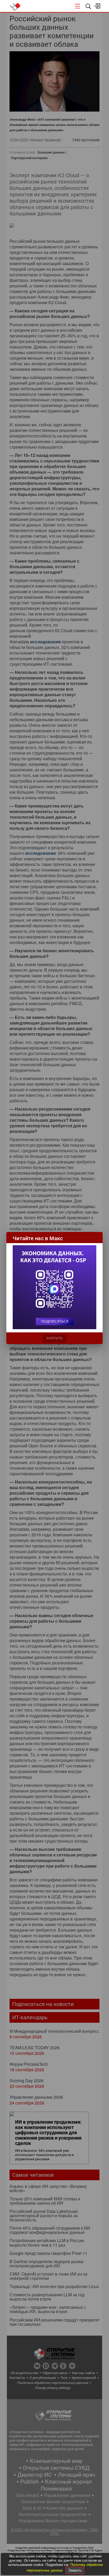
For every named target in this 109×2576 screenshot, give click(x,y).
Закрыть (75, 2570)
